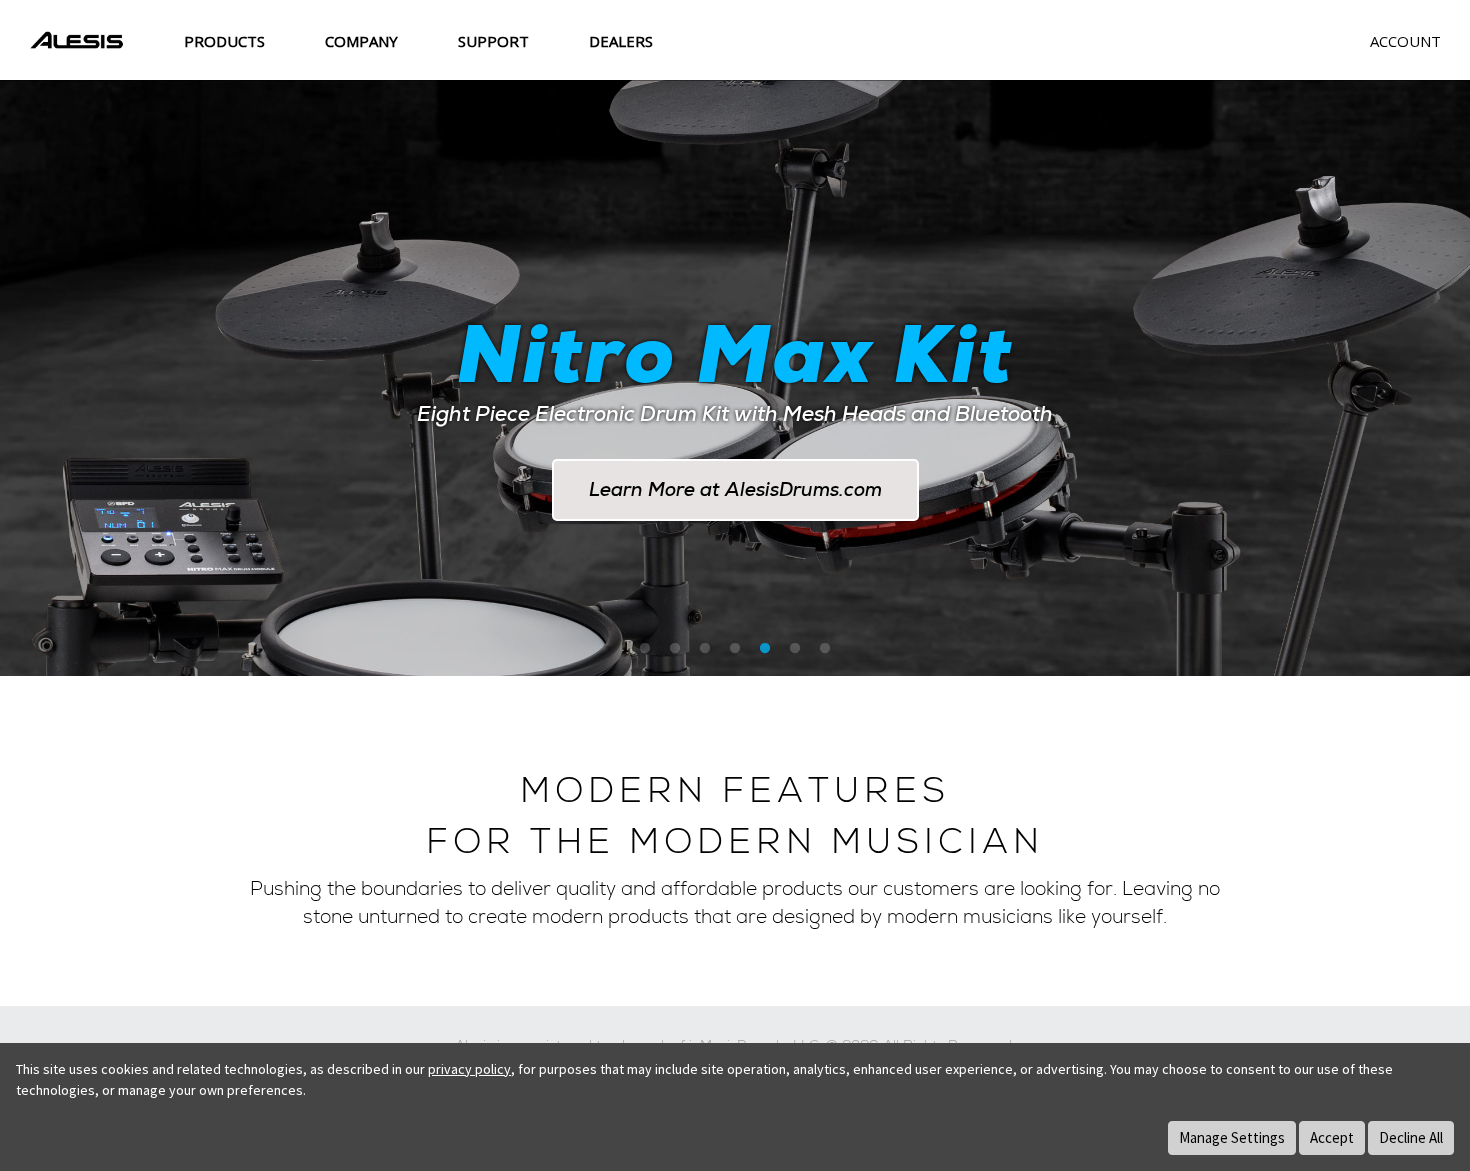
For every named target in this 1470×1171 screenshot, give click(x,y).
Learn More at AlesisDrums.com (735, 489)
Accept (1332, 1137)
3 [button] (705, 649)
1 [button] (645, 649)
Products (224, 41)
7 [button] (825, 649)
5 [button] (765, 649)
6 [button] (795, 649)
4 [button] (735, 649)
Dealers (621, 41)
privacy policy (469, 1069)
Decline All (1411, 1137)
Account (1405, 41)
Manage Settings (1232, 1137)
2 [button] (675, 649)
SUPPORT (493, 41)
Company (361, 41)
